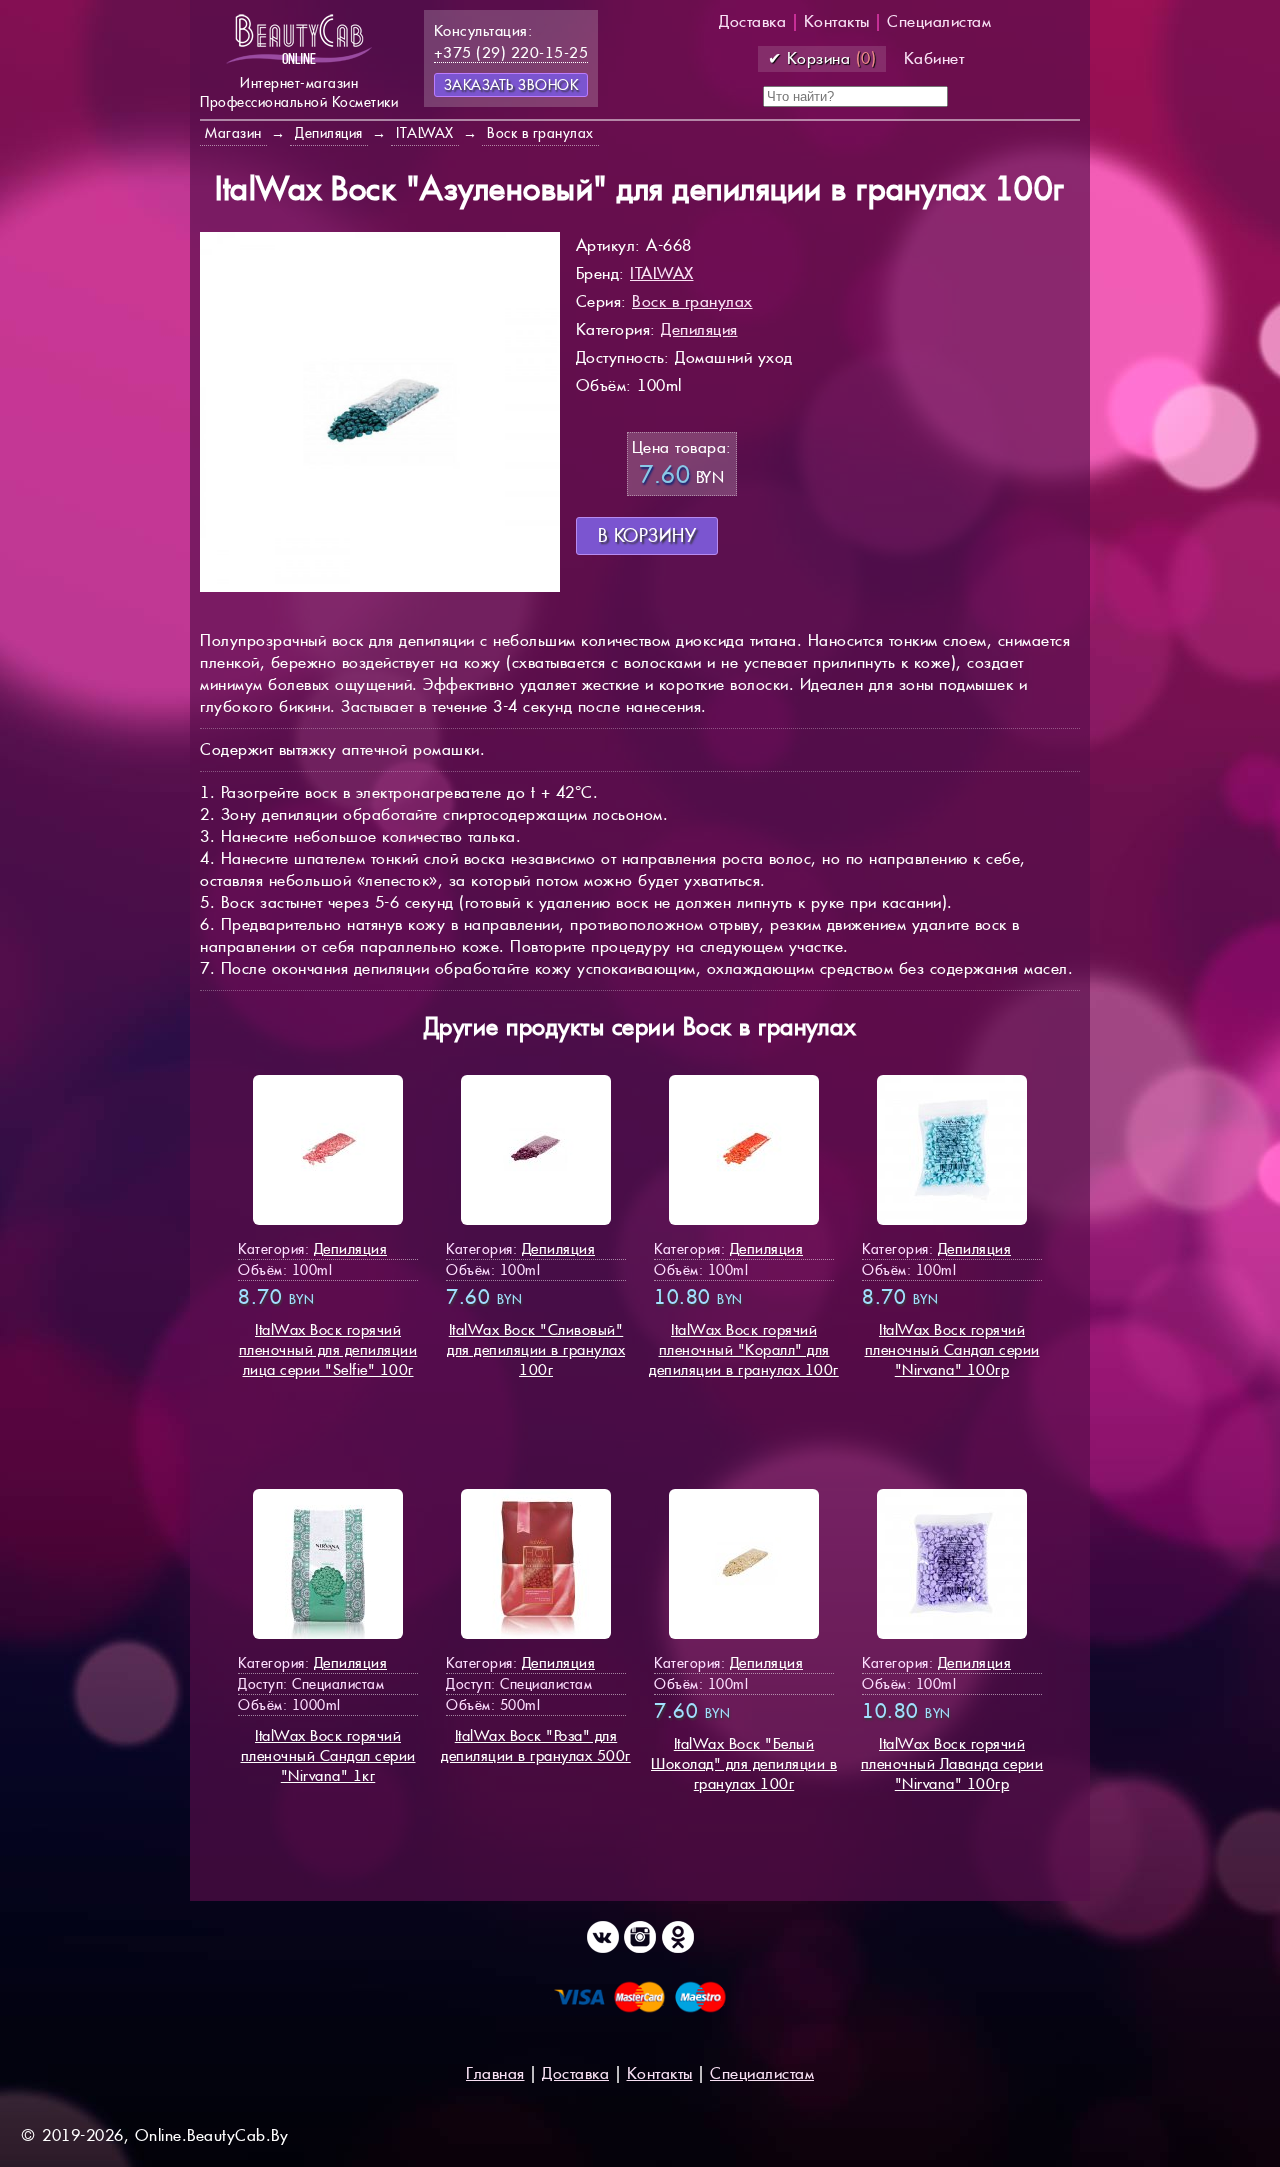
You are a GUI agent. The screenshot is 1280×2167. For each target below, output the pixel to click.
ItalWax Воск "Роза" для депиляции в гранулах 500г (536, 1745)
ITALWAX (662, 273)
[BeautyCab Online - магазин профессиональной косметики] (299, 62)
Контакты (837, 21)
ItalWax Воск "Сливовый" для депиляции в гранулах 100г (536, 1349)
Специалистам (939, 21)
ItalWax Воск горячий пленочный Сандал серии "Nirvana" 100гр (952, 1349)
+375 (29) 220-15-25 (511, 52)
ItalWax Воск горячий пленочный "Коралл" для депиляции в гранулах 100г (744, 1349)
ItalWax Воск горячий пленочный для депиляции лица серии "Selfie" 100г (328, 1349)
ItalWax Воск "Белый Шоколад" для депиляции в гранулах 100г (744, 1763)
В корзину (647, 535)
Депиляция (699, 329)
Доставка (752, 21)
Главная (495, 2073)
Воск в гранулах (692, 301)
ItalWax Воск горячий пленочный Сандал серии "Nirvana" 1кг (328, 1755)
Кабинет (934, 58)
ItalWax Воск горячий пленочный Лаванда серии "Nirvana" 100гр (952, 1763)
